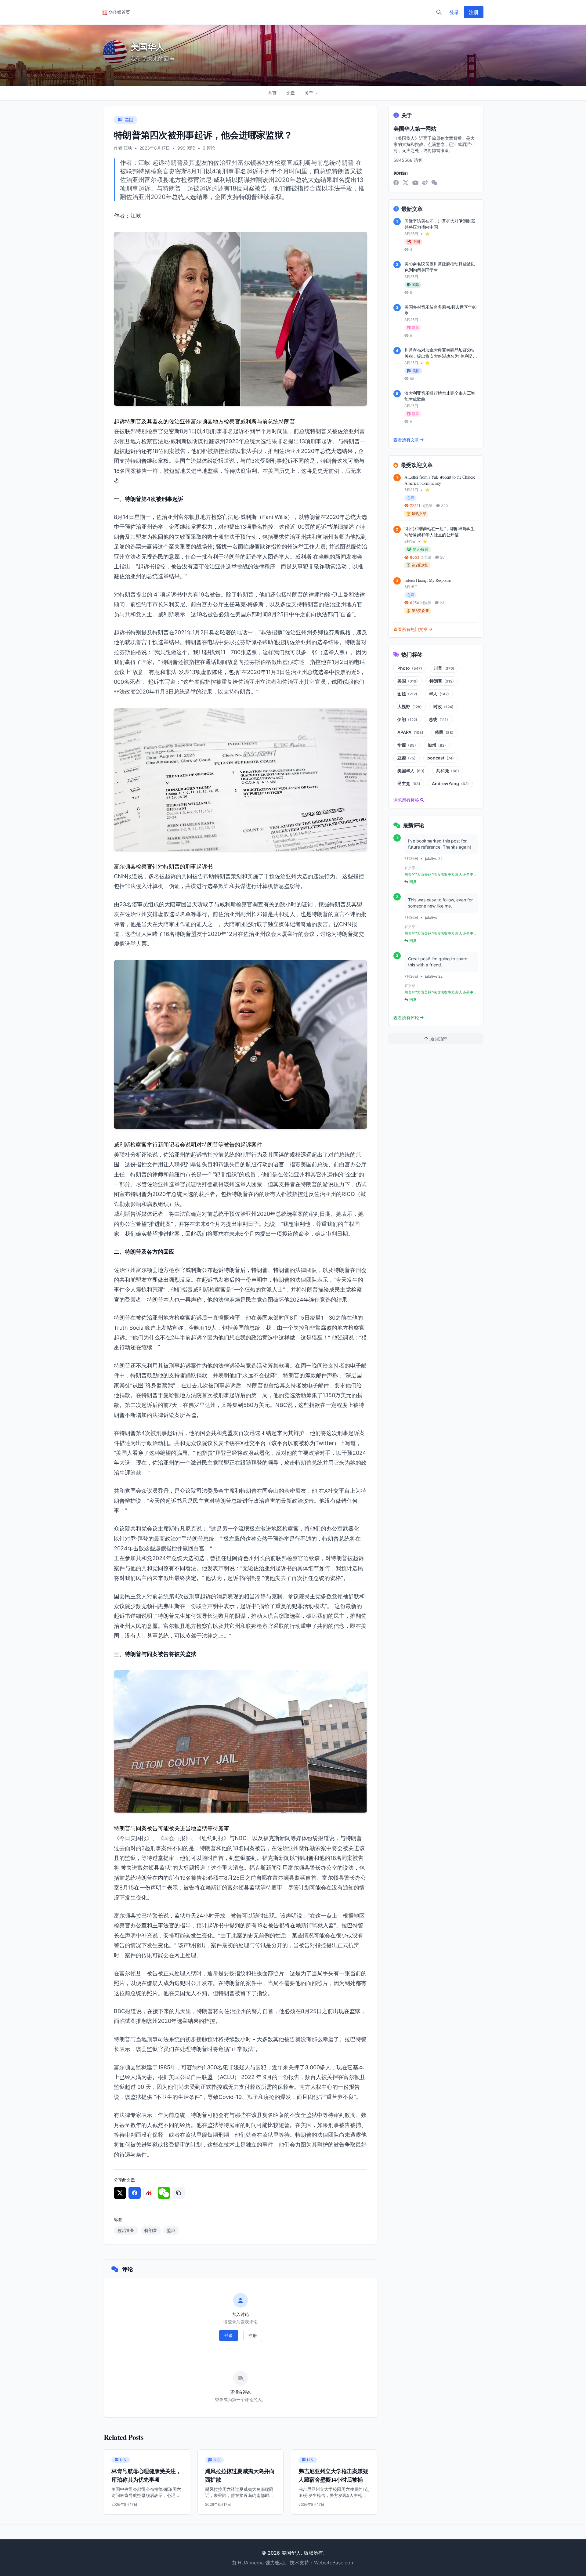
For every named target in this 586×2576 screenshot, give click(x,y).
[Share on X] (120, 2193)
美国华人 (411, 771)
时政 (443, 706)
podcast (441, 758)
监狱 (171, 2230)
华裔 (407, 745)
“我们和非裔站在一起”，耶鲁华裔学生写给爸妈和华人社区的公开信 (440, 532)
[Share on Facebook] (135, 2193)
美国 (408, 681)
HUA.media (251, 2563)
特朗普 (151, 2230)
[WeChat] (434, 183)
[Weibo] (425, 183)
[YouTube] (415, 183)
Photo (410, 668)
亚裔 (407, 758)
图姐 (407, 694)
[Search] (439, 12)
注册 (474, 12)
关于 (309, 93)
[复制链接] (179, 2193)
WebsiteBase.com (334, 2563)
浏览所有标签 (406, 800)
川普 (444, 668)
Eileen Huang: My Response (427, 580)
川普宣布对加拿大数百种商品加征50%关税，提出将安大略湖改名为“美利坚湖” (440, 356)
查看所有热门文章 (411, 629)
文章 (291, 93)
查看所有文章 (406, 440)
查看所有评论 (406, 1018)
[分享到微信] (164, 2193)
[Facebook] (396, 183)
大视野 (410, 706)
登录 (454, 12)
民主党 (409, 783)
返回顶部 (439, 1039)
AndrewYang (450, 783)
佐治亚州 (126, 2230)
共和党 (448, 771)
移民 (444, 732)
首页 (272, 93)
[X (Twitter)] (406, 183)
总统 (438, 719)
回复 (413, 882)
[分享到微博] (149, 2193)
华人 (439, 694)
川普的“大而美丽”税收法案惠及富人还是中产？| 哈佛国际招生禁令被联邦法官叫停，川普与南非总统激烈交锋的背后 (440, 875)
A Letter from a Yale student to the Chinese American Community (440, 480)
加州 (437, 745)
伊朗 (407, 719)
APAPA (410, 732)
